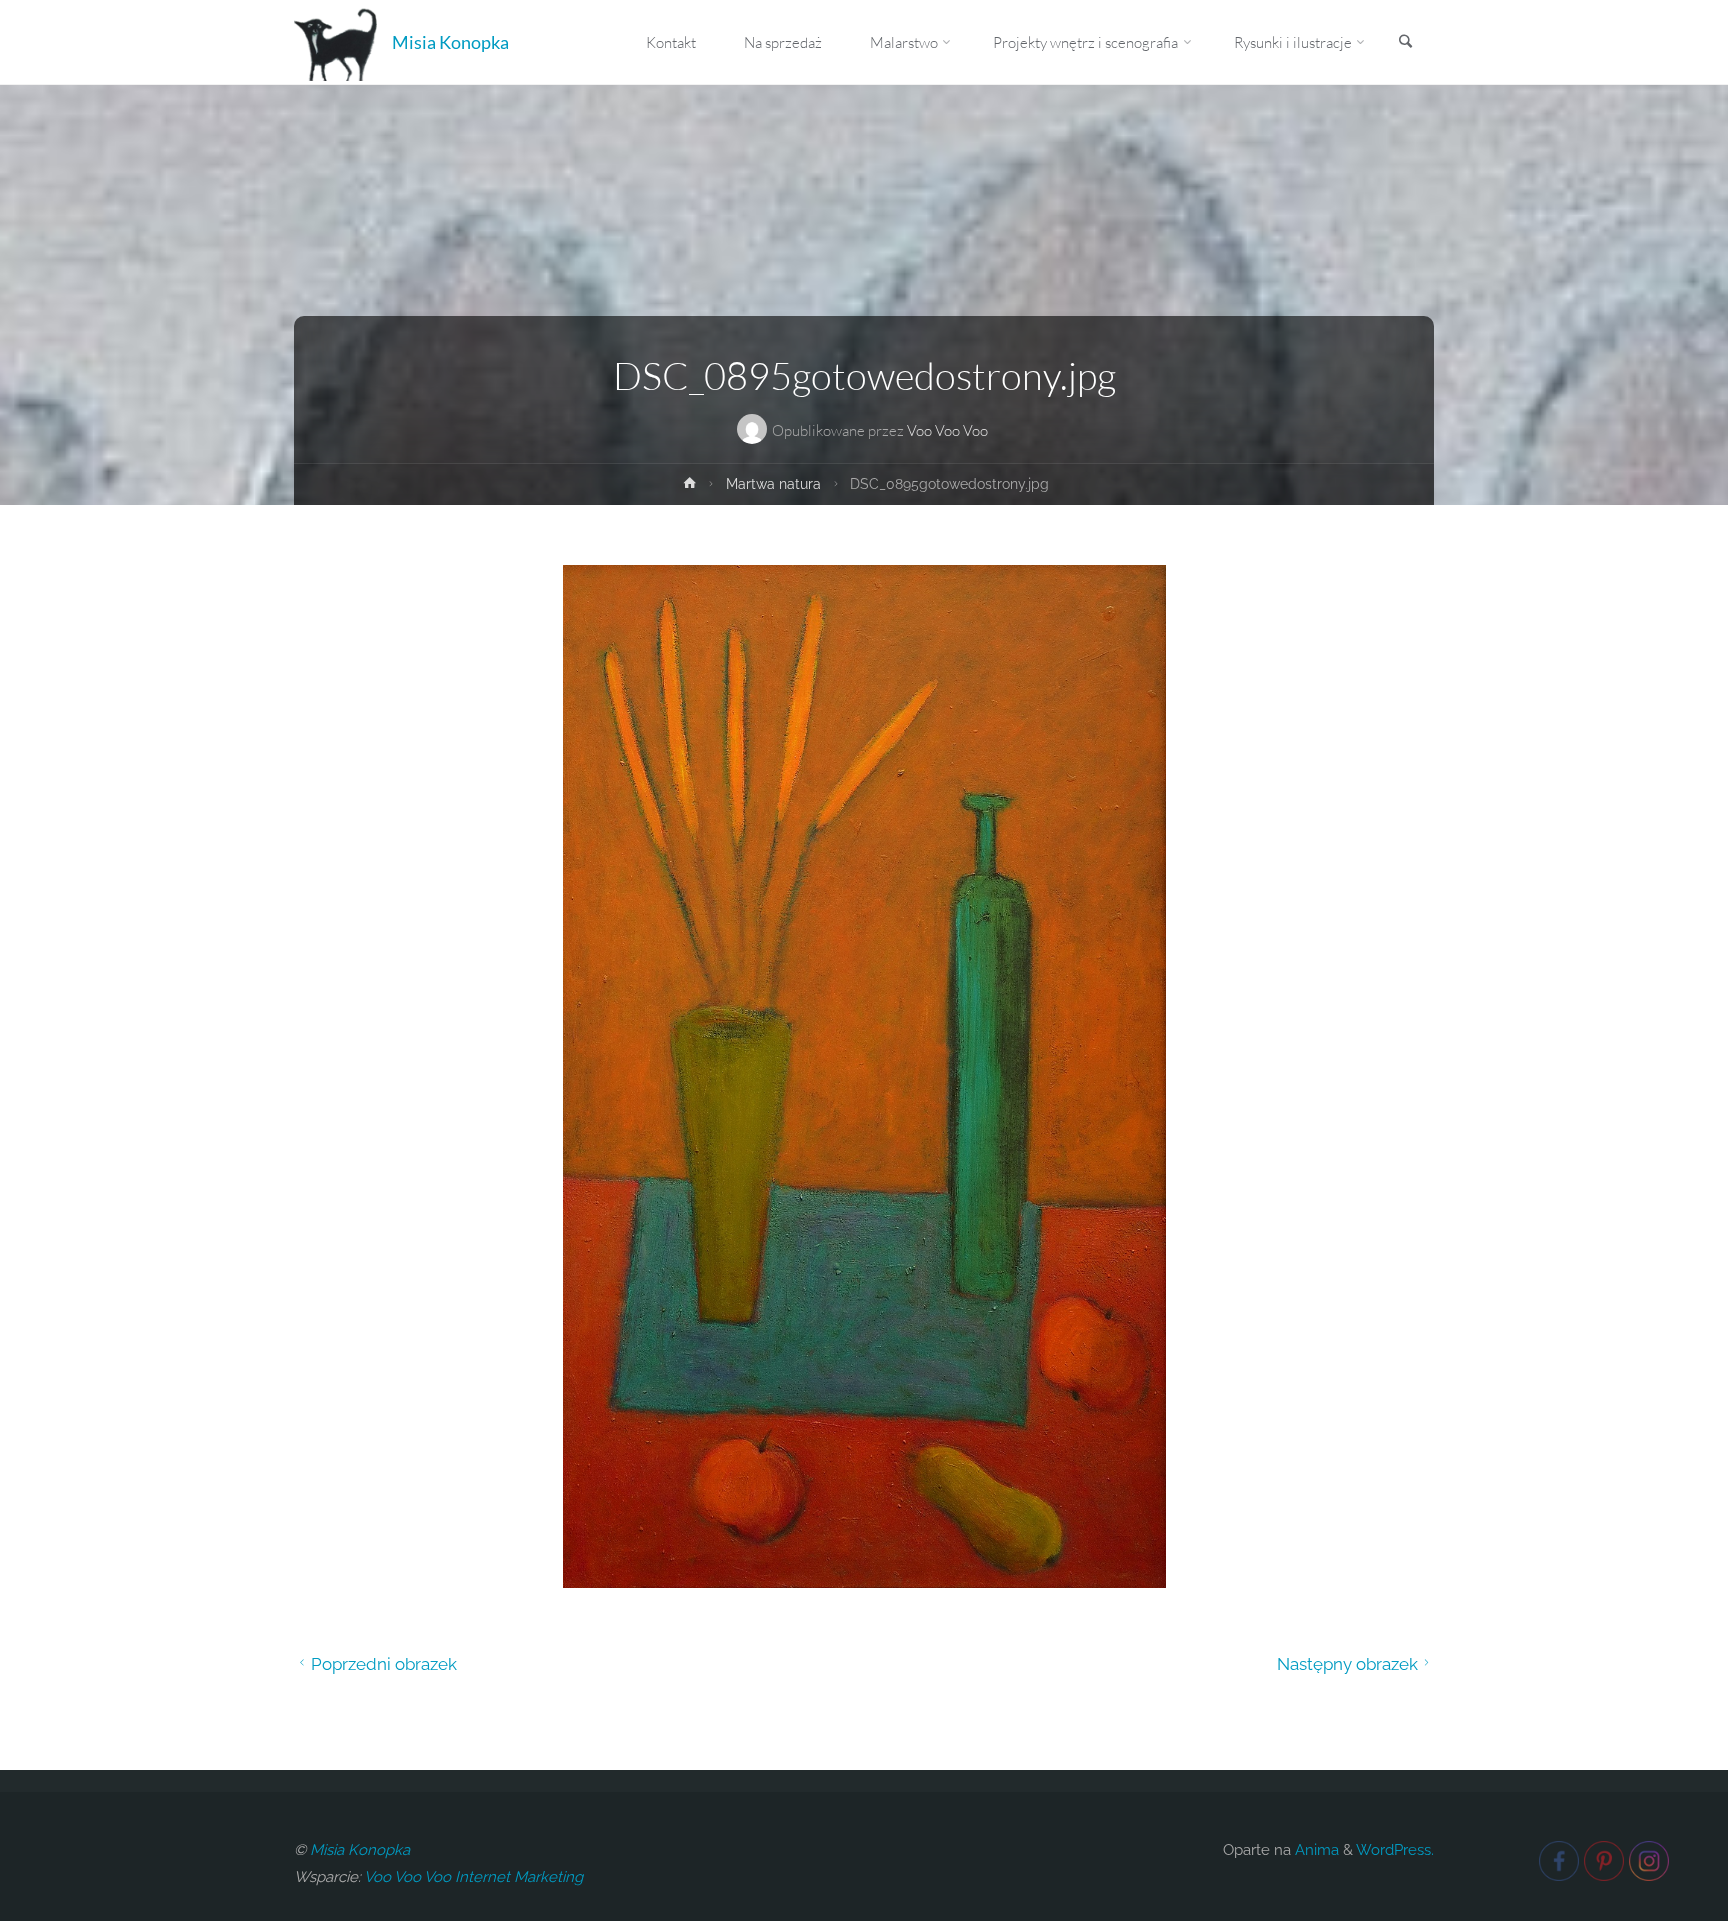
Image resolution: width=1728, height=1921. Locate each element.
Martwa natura (773, 484)
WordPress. (1395, 1850)
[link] (1405, 43)
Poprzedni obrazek (384, 1664)
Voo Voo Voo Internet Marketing (473, 1877)
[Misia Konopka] (335, 42)
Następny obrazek (1347, 1664)
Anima (1315, 1850)
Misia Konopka (450, 42)
